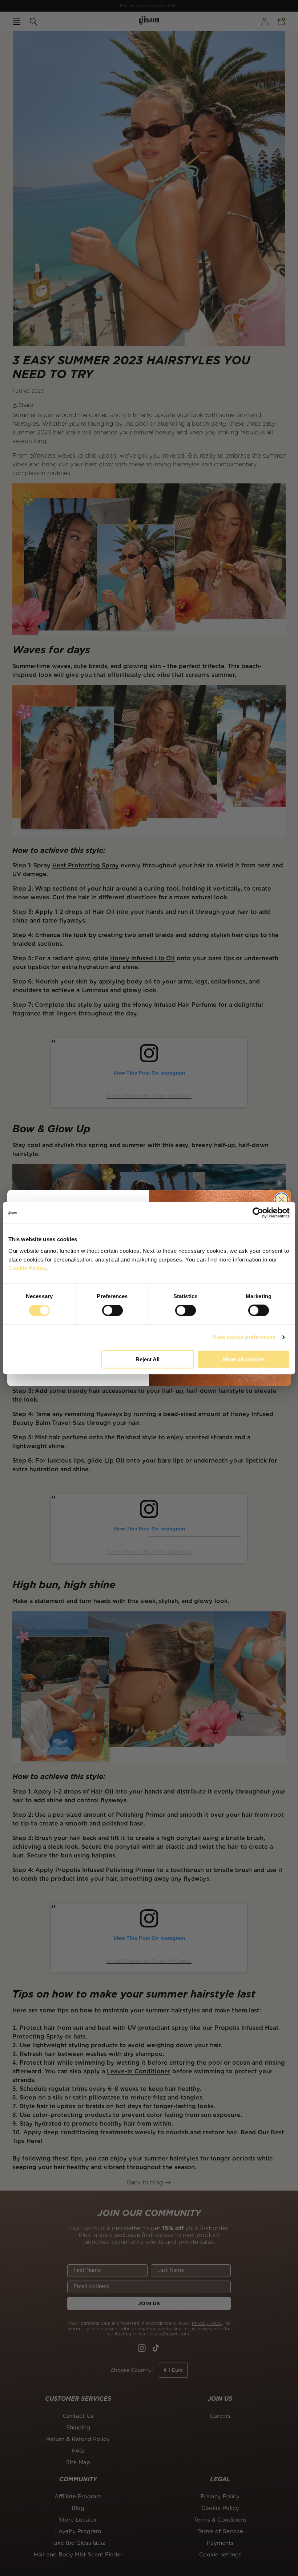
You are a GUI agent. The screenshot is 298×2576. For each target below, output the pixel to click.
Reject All (148, 1359)
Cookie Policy (27, 1268)
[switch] (112, 1311)
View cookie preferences (244, 1337)
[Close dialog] (281, 1199)
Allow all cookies (243, 1359)
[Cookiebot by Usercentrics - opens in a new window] (258, 1213)
